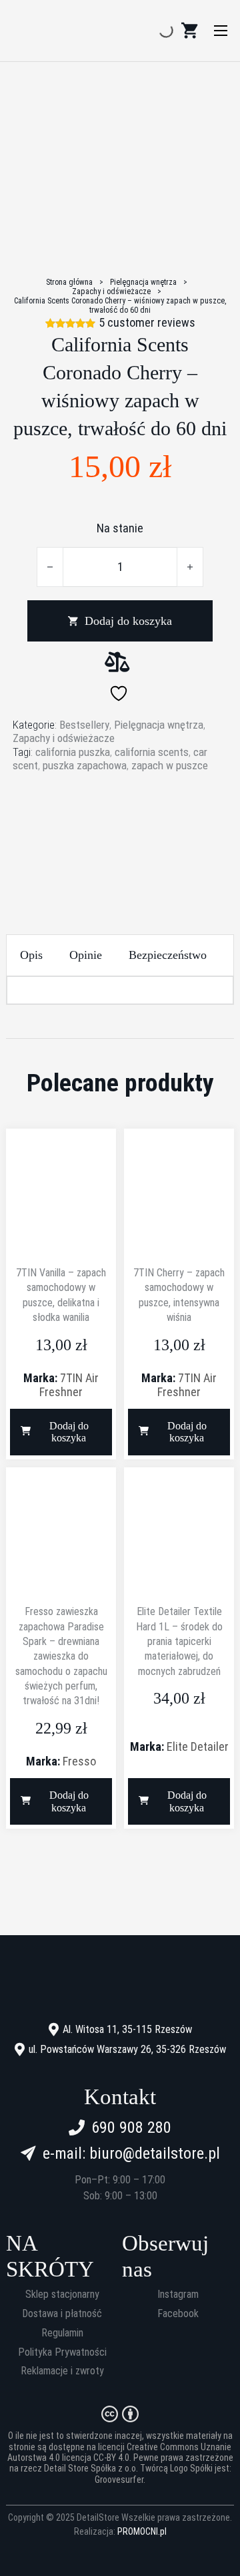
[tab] (31, 955)
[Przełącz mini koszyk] (189, 31)
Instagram (178, 2295)
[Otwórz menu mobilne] (221, 31)
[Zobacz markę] (120, 824)
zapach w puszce (170, 765)
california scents (152, 752)
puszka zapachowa (85, 765)
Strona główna (69, 282)
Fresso (79, 1761)
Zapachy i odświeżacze (111, 291)
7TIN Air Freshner (69, 1385)
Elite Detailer (198, 1747)
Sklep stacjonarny (62, 2295)
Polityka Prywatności (62, 2352)
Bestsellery (84, 725)
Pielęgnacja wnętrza (143, 282)
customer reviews (147, 323)
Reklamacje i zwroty (62, 2371)
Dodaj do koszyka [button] (69, 1432)
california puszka (73, 752)
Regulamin (62, 2333)
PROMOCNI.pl (142, 2531)
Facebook (178, 2314)
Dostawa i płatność (62, 2314)
